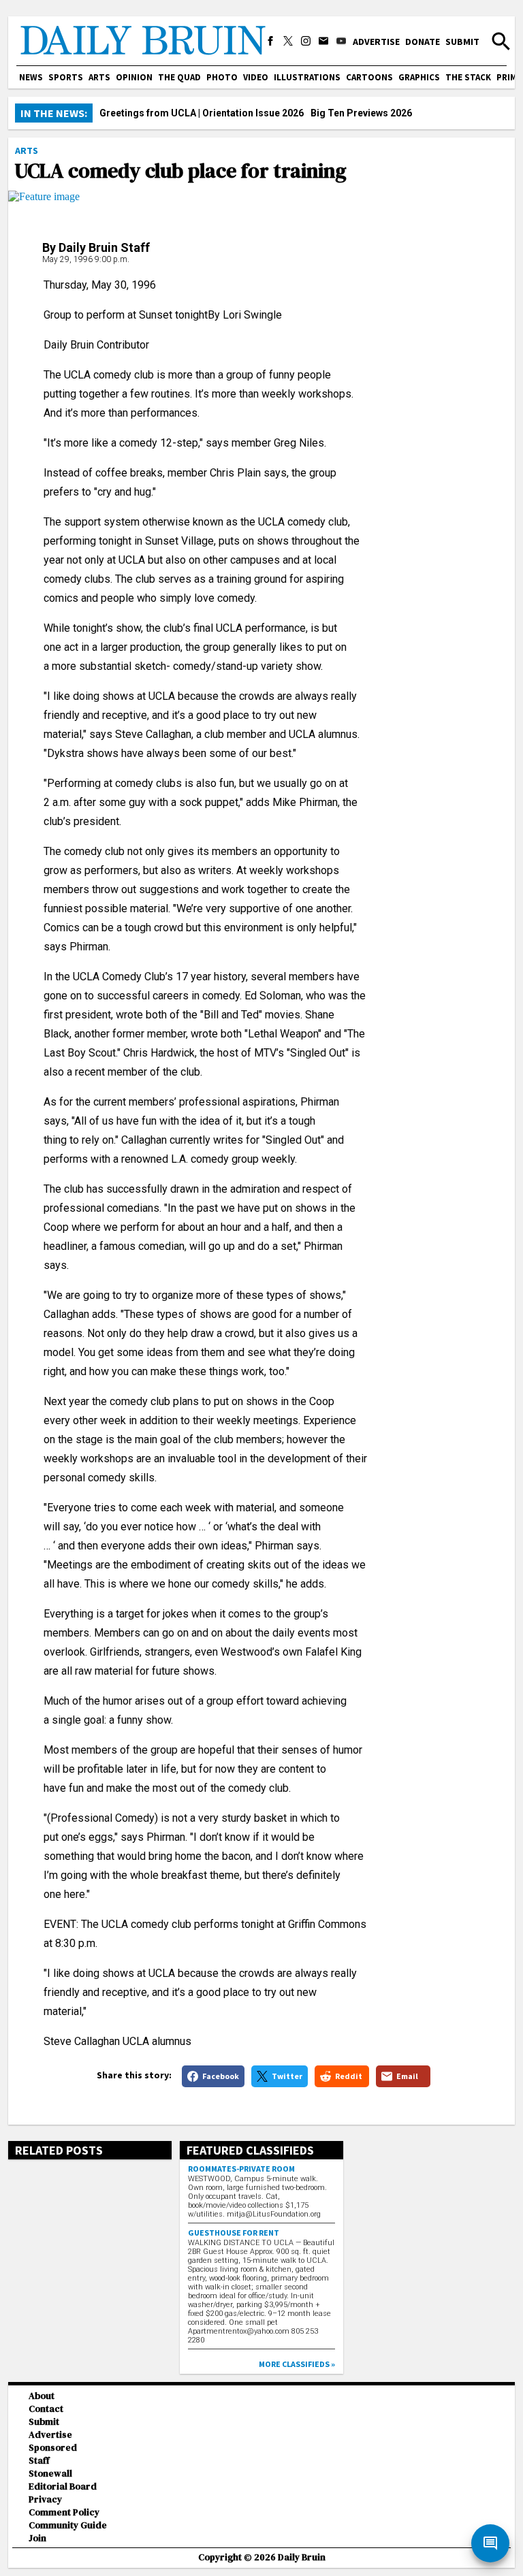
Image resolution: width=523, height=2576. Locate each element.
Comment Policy (64, 2512)
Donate (423, 42)
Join (37, 2538)
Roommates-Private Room (241, 2169)
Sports (66, 77)
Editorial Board (63, 2486)
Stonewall (50, 2474)
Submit (462, 42)
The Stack (468, 77)
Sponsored (53, 2448)
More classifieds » (297, 2364)
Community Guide (68, 2525)
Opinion (134, 77)
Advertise (376, 42)
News (31, 77)
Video (256, 77)
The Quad (179, 77)
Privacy (45, 2499)
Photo (222, 77)
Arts (99, 77)
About (42, 2396)
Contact (46, 2409)
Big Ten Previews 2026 (361, 113)
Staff (39, 2461)
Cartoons (369, 77)
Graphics (419, 77)
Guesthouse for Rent (234, 2233)
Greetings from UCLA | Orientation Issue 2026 (202, 113)
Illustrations (307, 77)
